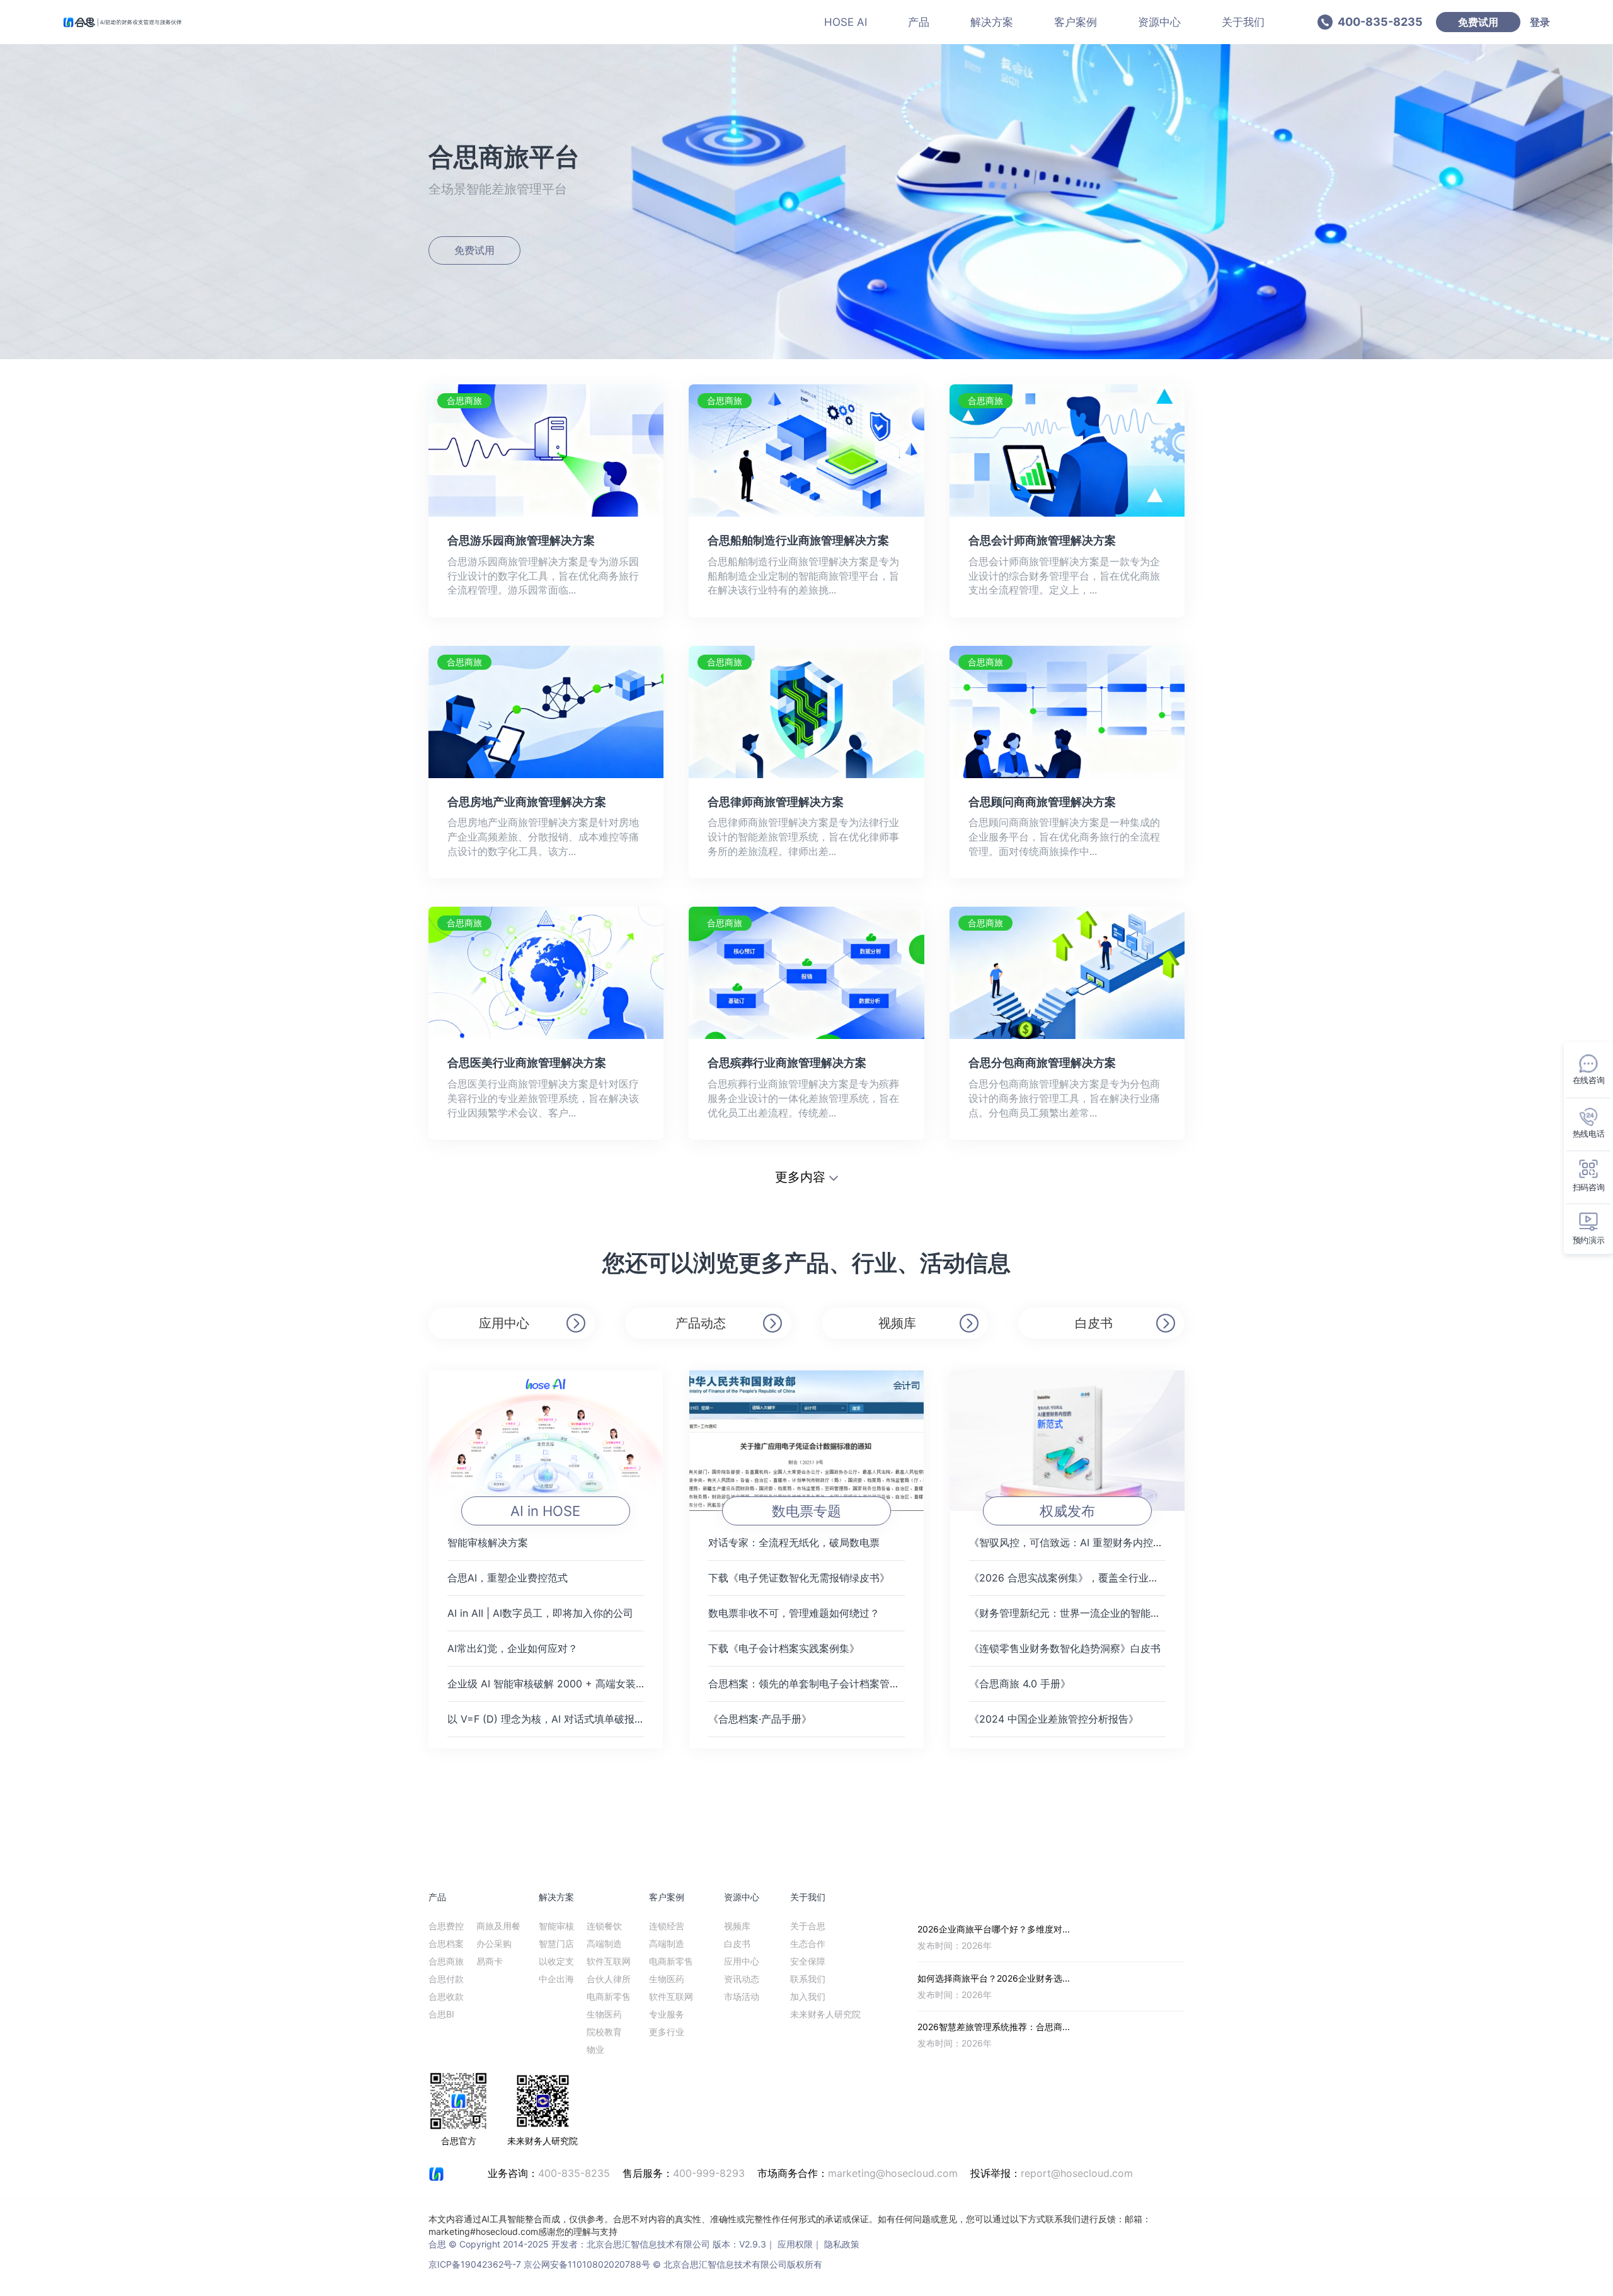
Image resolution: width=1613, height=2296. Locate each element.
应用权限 (795, 2244)
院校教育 (604, 2032)
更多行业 (667, 2032)
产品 (919, 22)
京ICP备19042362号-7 (475, 2264)
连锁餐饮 (604, 1926)
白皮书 (1094, 1323)
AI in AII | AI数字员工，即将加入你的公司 (540, 1613)
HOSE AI (846, 22)
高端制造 (604, 1943)
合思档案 (446, 1943)
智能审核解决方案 (488, 1542)
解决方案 (992, 22)
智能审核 (556, 1926)
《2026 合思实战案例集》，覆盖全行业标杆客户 (1067, 1578)
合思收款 (446, 1996)
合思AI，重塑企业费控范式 (508, 1578)
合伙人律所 (609, 1979)
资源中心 (1159, 22)
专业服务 (667, 2014)
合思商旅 (446, 1961)
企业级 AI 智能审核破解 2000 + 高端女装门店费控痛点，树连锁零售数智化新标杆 (546, 1684)
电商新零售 (609, 1996)
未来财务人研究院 (825, 2014)
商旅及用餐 (498, 1926)
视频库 (897, 1323)
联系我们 (808, 1979)
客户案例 (1076, 22)
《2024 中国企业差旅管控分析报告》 (1054, 1719)
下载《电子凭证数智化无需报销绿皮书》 (799, 1578)
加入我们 (808, 1996)
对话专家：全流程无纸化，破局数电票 (794, 1542)
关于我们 (1243, 22)
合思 (437, 2244)
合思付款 (446, 1979)
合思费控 (446, 1926)
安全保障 (808, 1961)
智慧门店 (556, 1943)
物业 (595, 2049)
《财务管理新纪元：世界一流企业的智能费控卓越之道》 (1067, 1613)
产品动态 (701, 1323)
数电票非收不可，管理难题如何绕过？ (794, 1613)
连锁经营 (667, 1926)
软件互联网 (609, 1961)
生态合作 (808, 1943)
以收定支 (556, 1961)
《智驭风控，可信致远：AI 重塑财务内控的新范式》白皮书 (1067, 1542)
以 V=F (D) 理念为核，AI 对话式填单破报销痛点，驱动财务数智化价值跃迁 (546, 1719)
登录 (1540, 22)
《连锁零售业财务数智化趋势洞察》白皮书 (1065, 1648)
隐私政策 (842, 2244)
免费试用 (1478, 22)
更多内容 (800, 1177)
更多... (1172, 1897)
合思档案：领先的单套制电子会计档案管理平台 (806, 1684)
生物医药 (604, 2014)
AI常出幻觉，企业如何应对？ (513, 1648)
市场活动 (742, 1996)
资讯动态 (742, 1979)
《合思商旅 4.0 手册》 (1020, 1684)
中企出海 (556, 1979)
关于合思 (808, 1926)
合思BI (441, 2014)
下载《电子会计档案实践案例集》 (784, 1648)
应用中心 (504, 1323)
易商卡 (490, 1961)
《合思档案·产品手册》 (760, 1719)
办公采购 (494, 1943)
